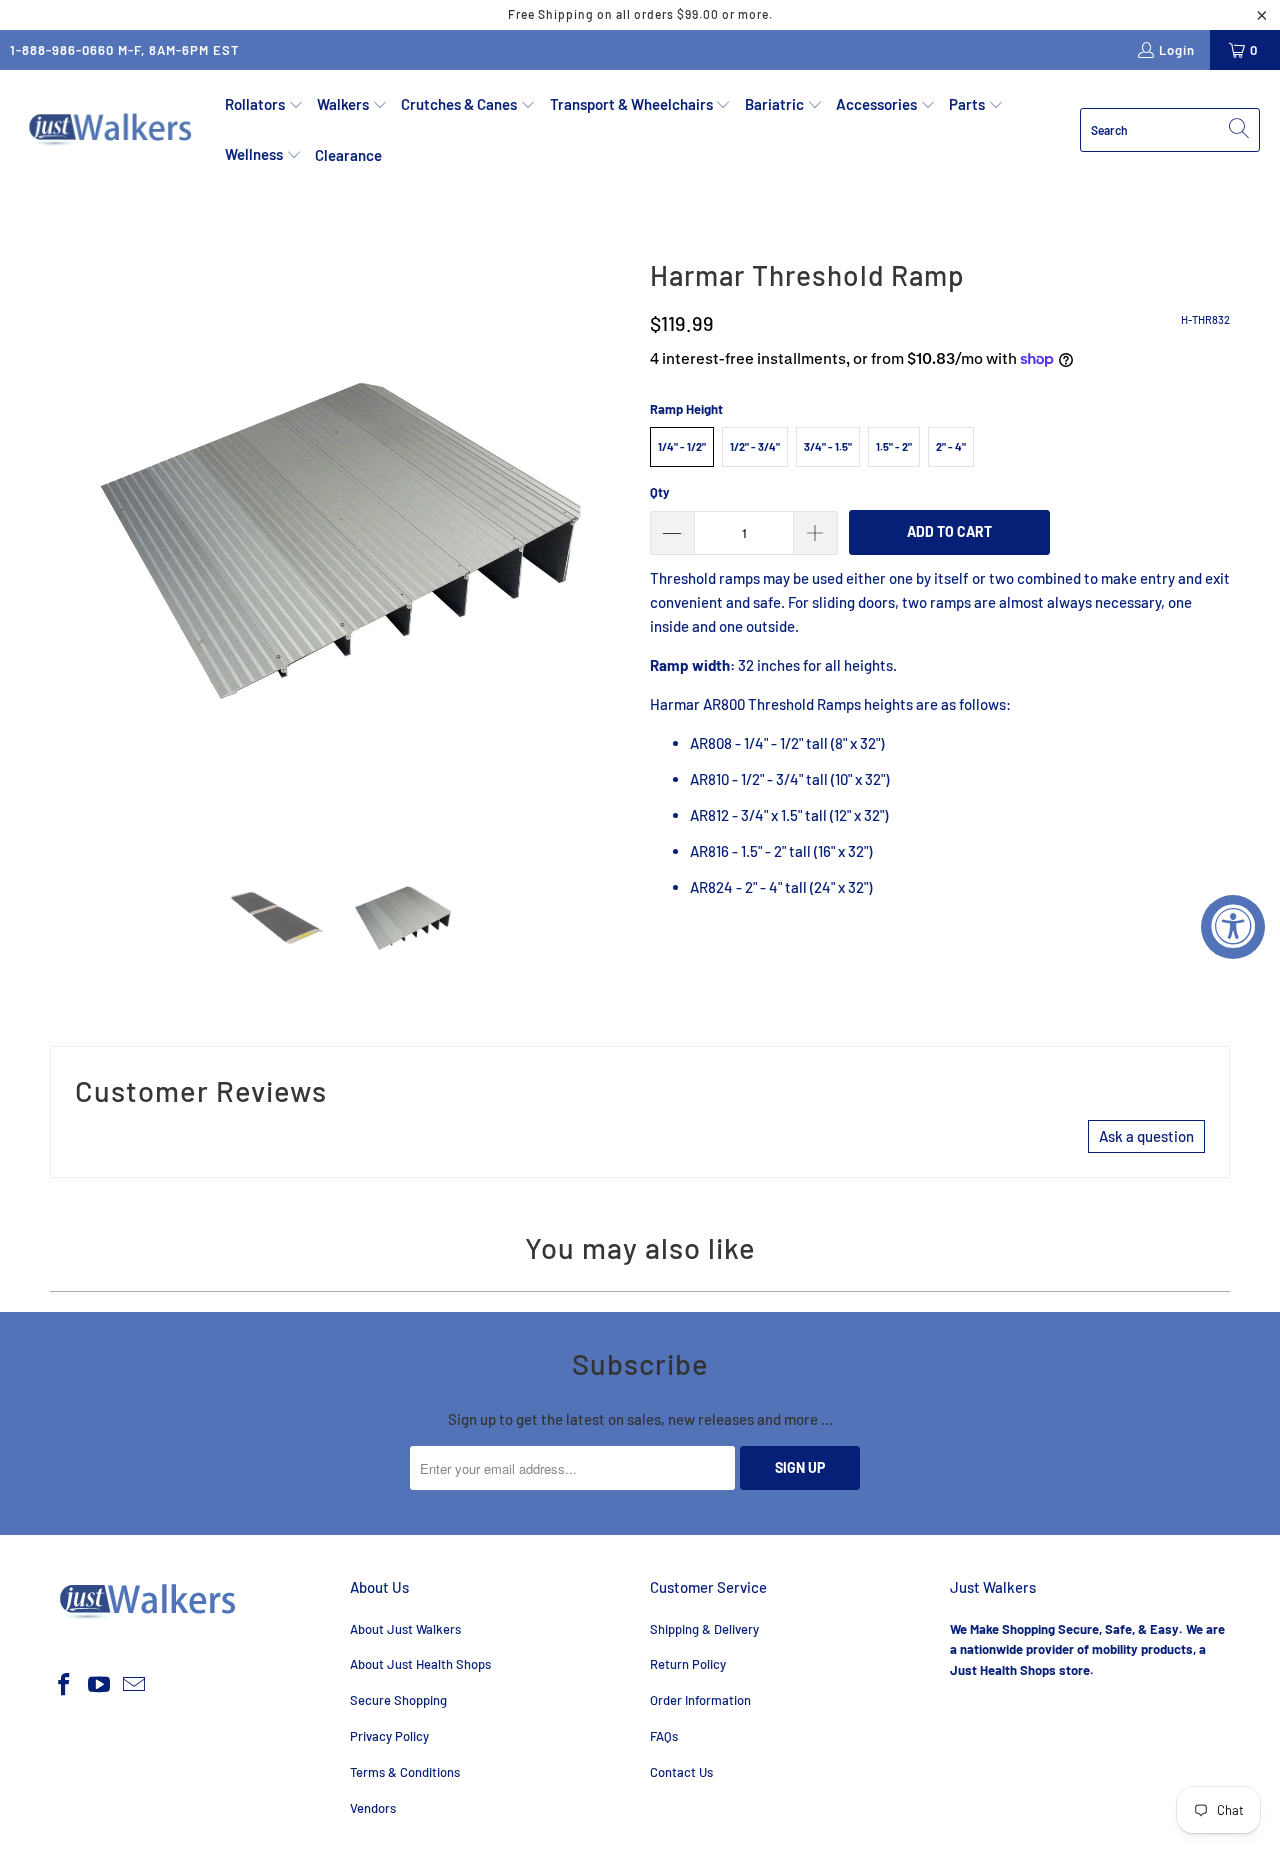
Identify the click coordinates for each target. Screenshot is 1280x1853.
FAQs (664, 1736)
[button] (264, 105)
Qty (660, 492)
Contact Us (681, 1772)
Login (1177, 50)
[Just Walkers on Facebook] (65, 1685)
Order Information (700, 1700)
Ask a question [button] (1146, 1136)
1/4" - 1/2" (682, 446)
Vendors (373, 1808)
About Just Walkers (405, 1629)
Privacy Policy (389, 1736)
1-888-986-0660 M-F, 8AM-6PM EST (125, 50)
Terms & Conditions (405, 1772)
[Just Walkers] (112, 130)
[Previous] (65, 540)
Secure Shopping (398, 1700)
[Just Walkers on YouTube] (100, 1685)
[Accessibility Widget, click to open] (1233, 927)
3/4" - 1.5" (828, 446)
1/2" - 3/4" (755, 446)
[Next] (615, 540)
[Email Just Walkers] (134, 1685)
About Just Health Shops (420, 1664)
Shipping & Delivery (704, 1629)
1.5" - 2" (894, 446)
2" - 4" (951, 446)
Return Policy (688, 1664)
